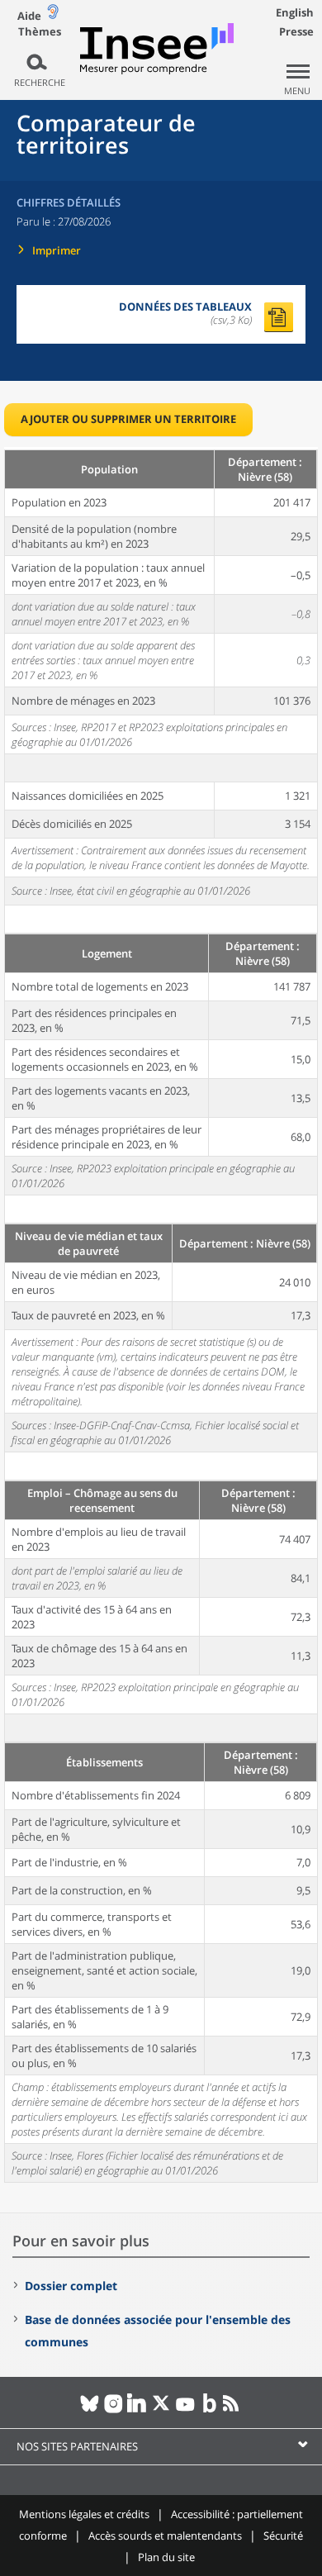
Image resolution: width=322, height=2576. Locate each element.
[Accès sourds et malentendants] (53, 15)
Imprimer (57, 250)
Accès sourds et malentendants (165, 2536)
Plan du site (166, 2557)
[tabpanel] (161, 1315)
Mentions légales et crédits (84, 2514)
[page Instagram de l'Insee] (114, 2410)
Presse (296, 31)
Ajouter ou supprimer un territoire (128, 419)
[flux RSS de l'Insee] (233, 2410)
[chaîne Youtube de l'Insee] (185, 2410)
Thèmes (40, 32)
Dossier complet (71, 2286)
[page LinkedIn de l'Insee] (137, 2410)
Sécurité (283, 2536)
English (295, 12)
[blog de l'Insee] (209, 2410)
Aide (29, 16)
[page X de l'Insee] (161, 2410)
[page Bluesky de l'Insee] (90, 2410)
